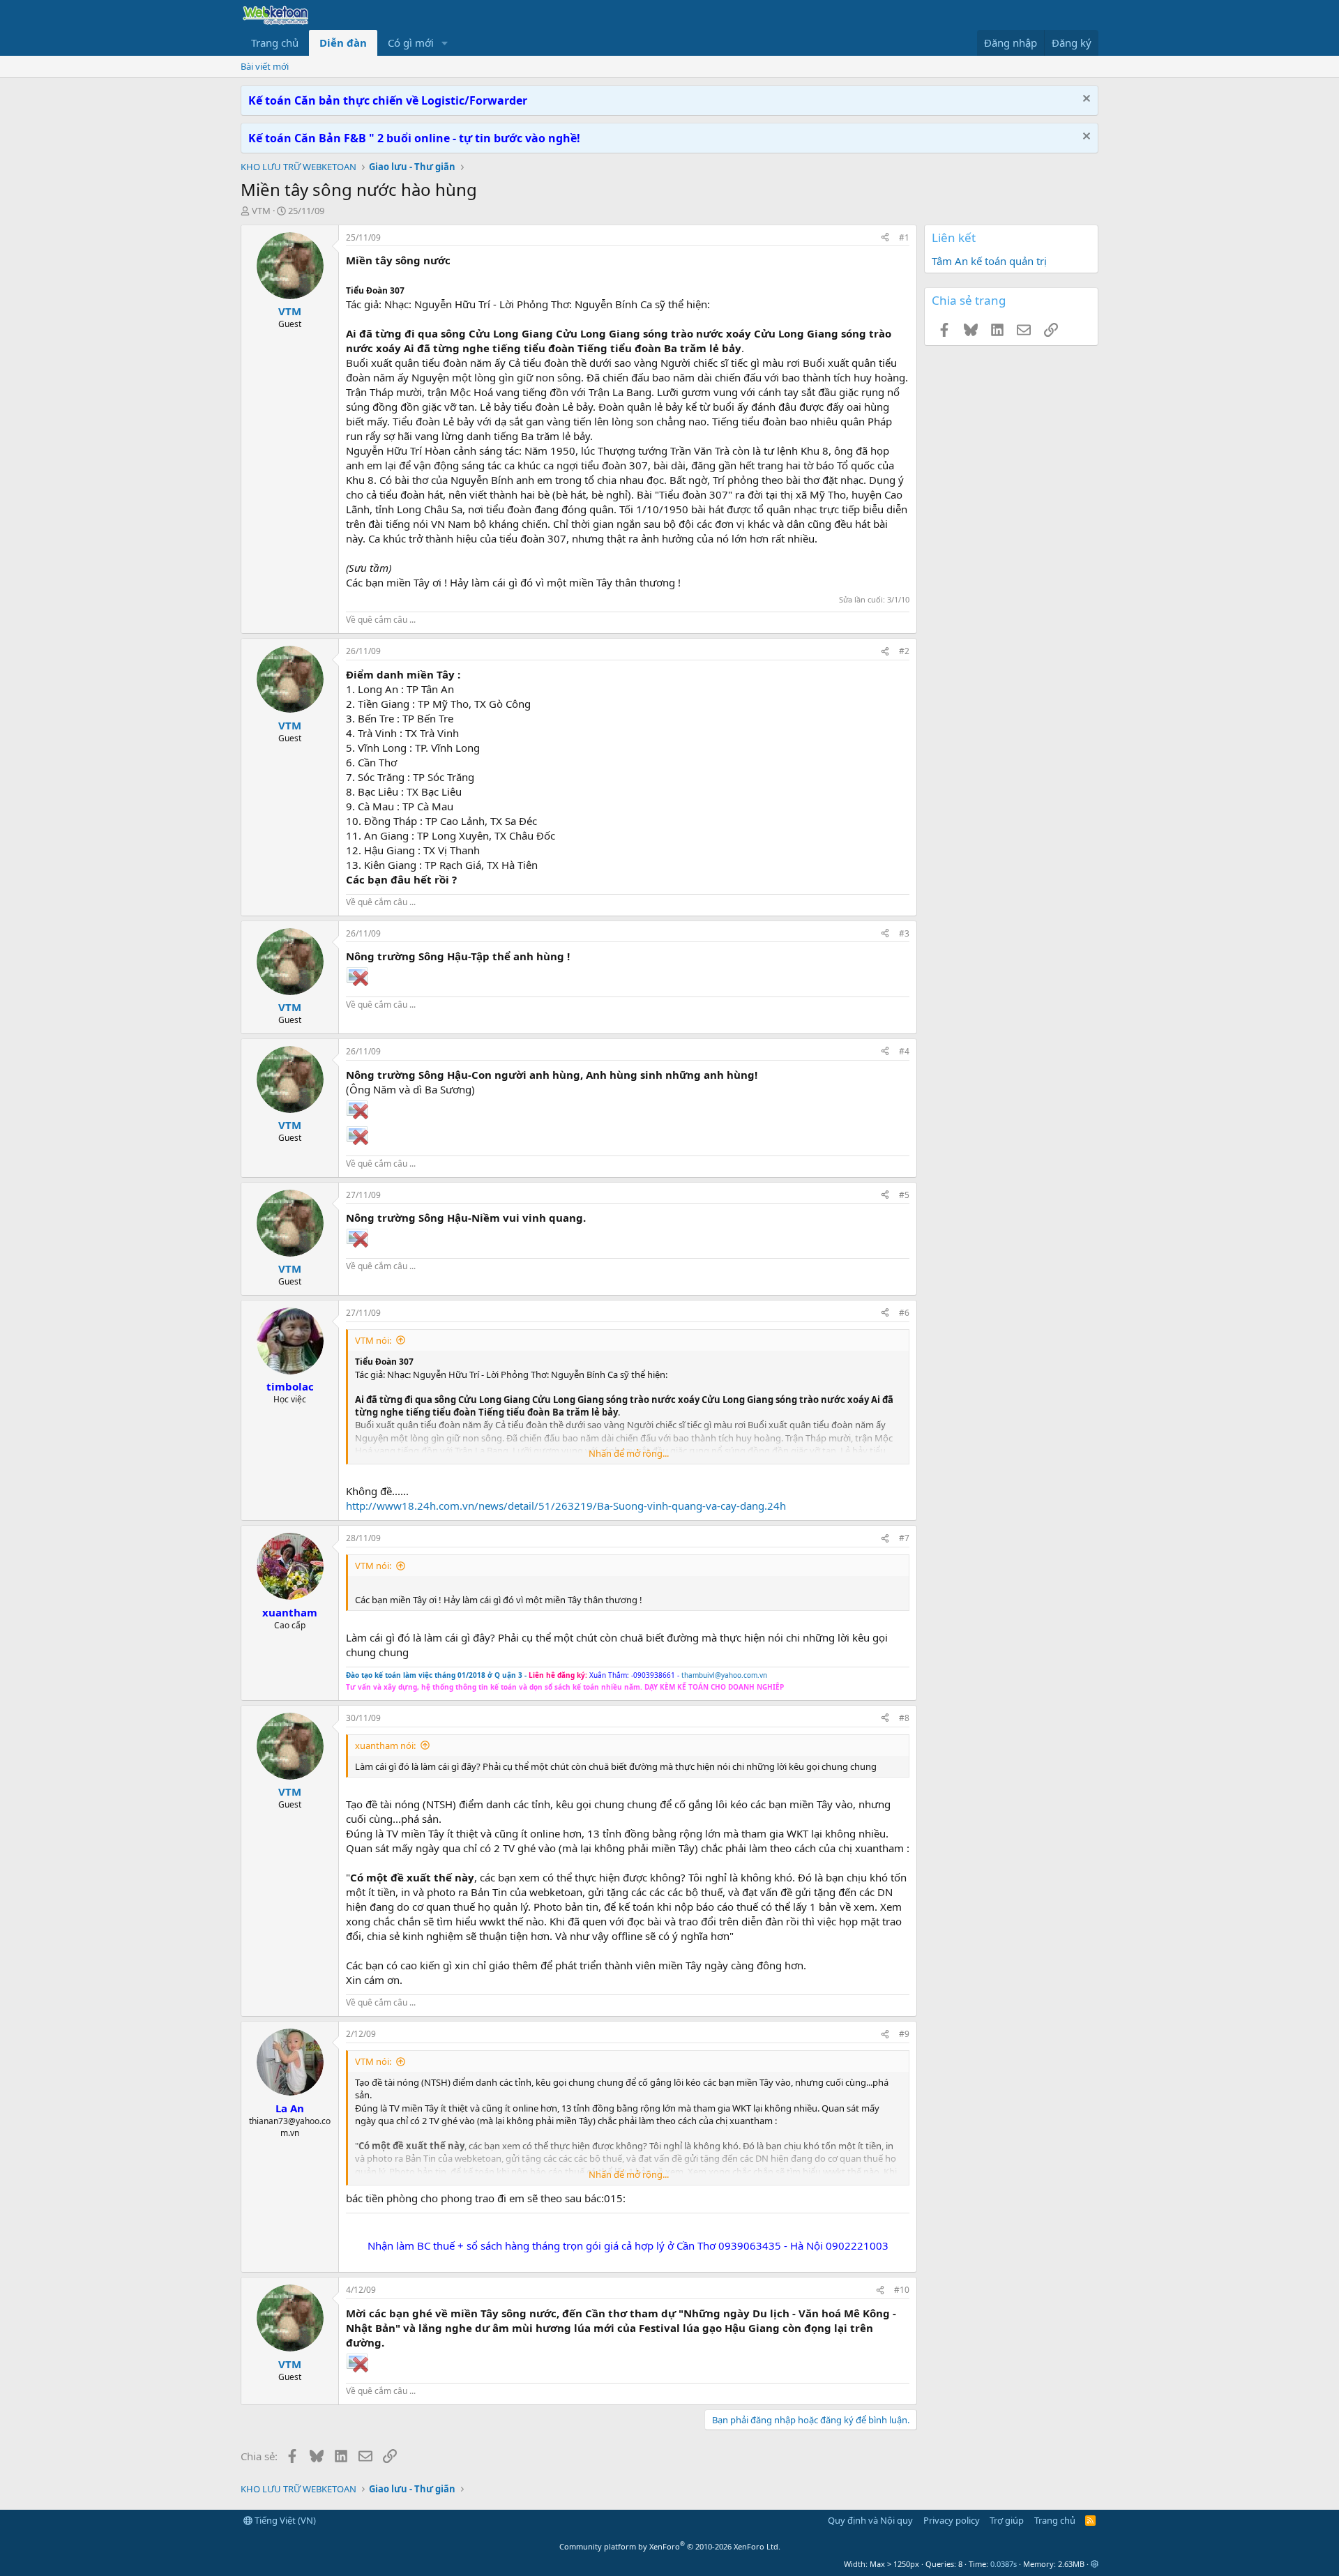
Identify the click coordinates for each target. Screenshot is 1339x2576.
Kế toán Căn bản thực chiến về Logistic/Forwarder (388, 100)
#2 (904, 651)
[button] (445, 43)
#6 (904, 1313)
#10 (902, 2290)
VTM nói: (373, 1340)
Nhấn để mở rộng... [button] (629, 1453)
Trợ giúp (1007, 2520)
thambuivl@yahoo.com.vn (724, 1675)
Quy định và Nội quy (870, 2520)
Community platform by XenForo (670, 2546)
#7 (904, 1538)
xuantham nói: (385, 1745)
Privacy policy (952, 2520)
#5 (904, 1195)
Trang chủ (275, 43)
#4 (904, 1051)
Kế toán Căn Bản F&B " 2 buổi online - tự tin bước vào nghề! (414, 138)
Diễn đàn (343, 43)
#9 (904, 2034)
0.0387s (1004, 2564)
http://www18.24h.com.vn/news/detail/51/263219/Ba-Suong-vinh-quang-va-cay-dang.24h (566, 1506)
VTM (261, 211)
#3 (904, 933)
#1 (904, 237)
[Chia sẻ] (885, 238)
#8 (904, 1718)
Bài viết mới (265, 66)
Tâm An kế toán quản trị (989, 261)
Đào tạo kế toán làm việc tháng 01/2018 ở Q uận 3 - (436, 1675)
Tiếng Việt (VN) (284, 2520)
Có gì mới (411, 43)
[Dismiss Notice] (1085, 100)
